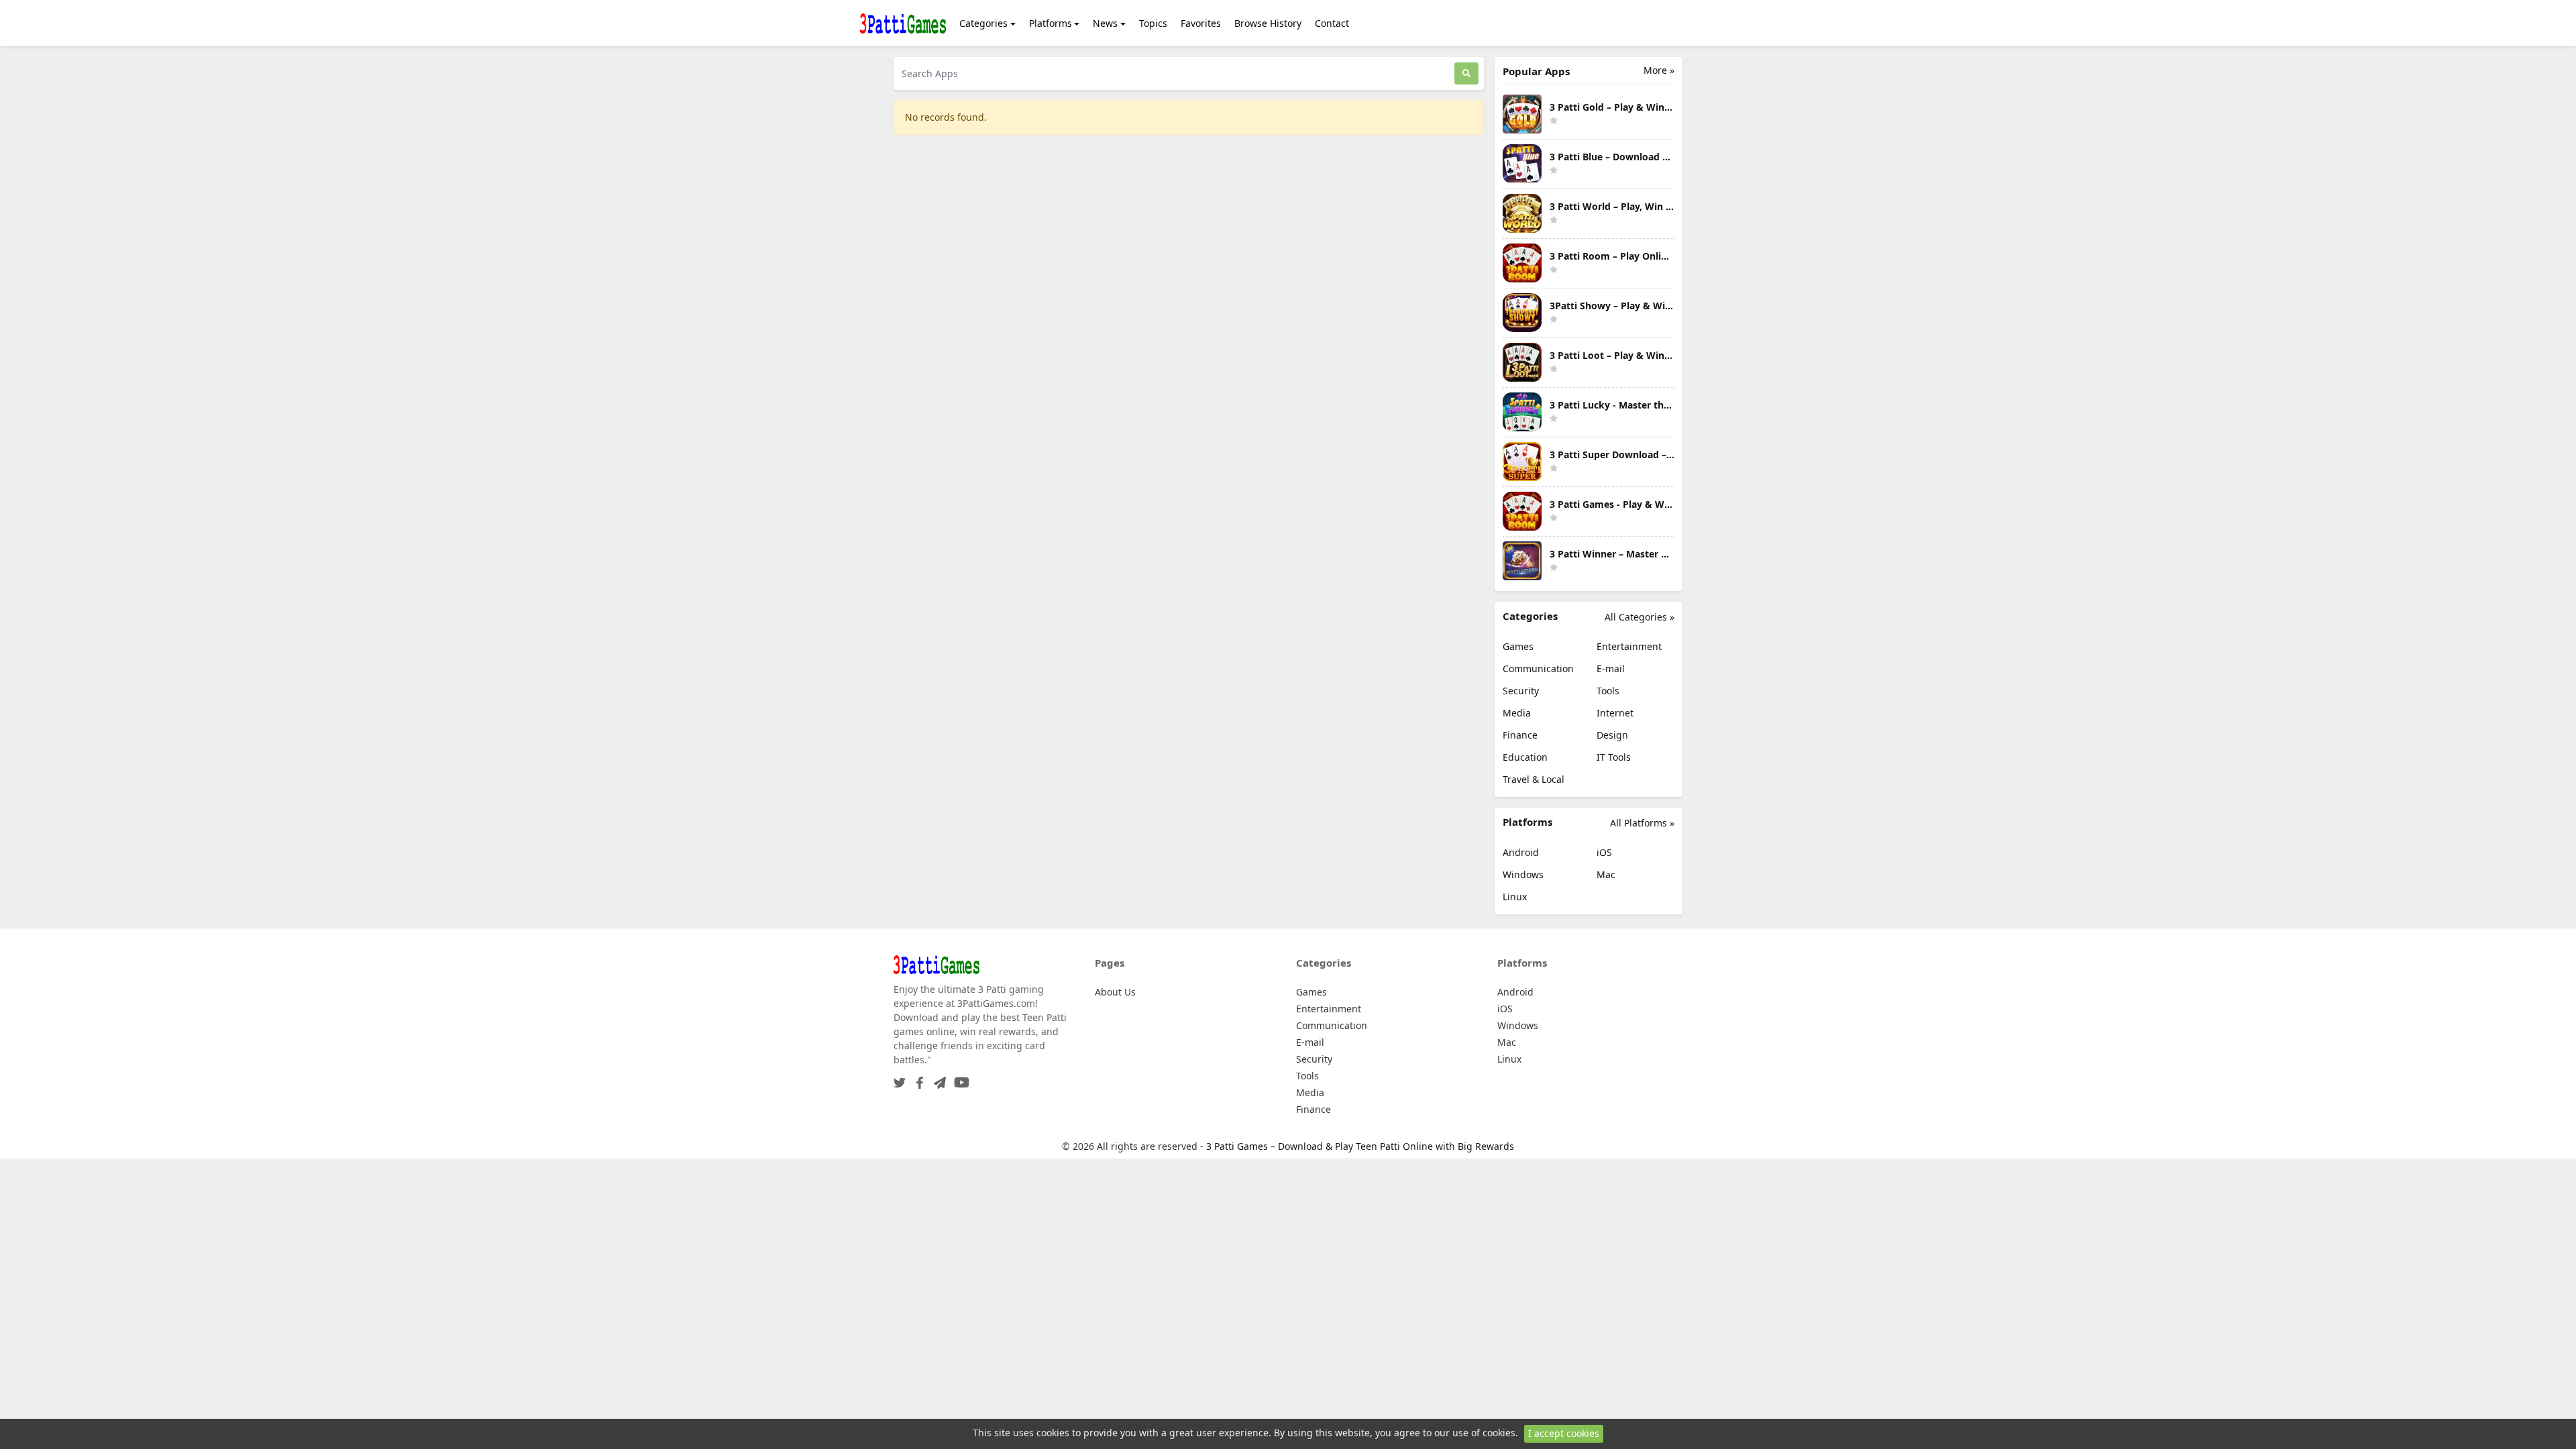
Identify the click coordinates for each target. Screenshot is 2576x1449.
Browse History (1268, 23)
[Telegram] (937, 1078)
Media (1517, 713)
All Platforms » (1642, 823)
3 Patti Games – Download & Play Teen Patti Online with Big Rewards (1360, 1146)
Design (1612, 735)
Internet (1615, 713)
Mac (1606, 874)
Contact (1332, 23)
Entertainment (1629, 646)
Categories (983, 23)
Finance (1520, 735)
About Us (1115, 992)
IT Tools (1614, 757)
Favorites (1201, 23)
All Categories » (1640, 617)
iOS (1604, 852)
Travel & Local (1534, 779)
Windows (1523, 874)
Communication (1538, 668)
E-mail (1611, 668)
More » (1659, 70)
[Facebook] (917, 1078)
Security (1521, 691)
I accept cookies (1564, 1433)
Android (1521, 852)
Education (1525, 757)
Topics (1153, 23)
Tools (1608, 691)
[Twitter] (900, 1078)
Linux (1515, 897)
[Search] (1466, 73)
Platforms (1051, 23)
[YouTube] (959, 1078)
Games (1518, 646)
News (1105, 23)
